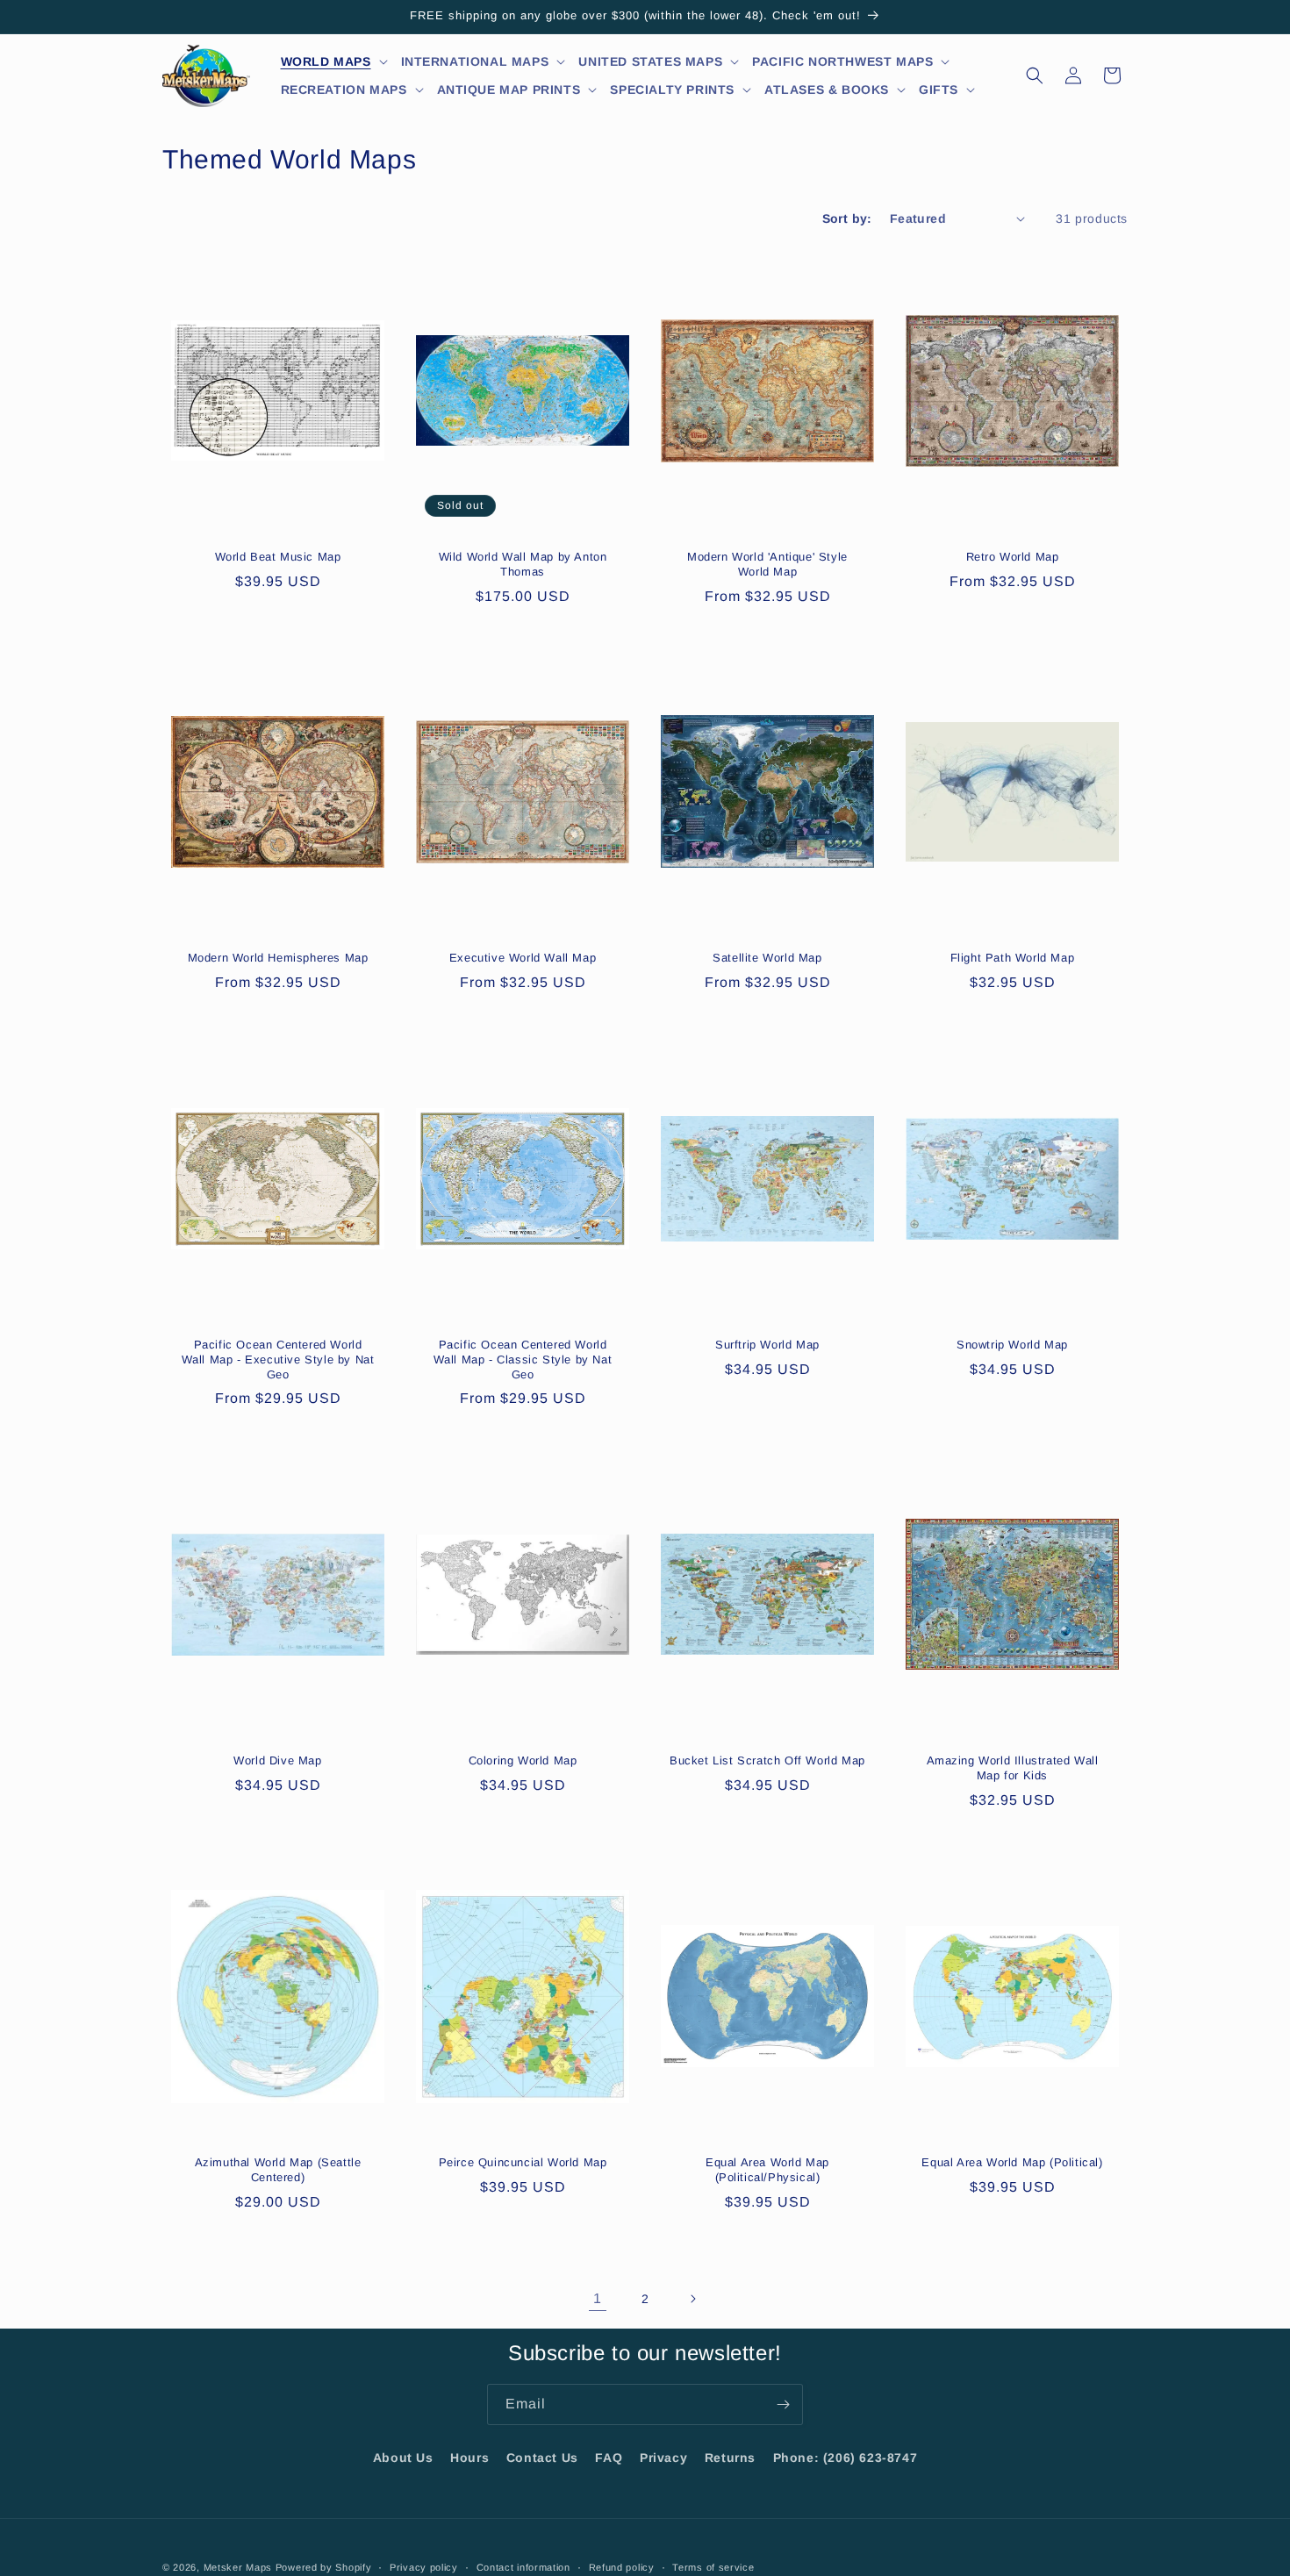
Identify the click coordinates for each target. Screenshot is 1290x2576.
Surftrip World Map (767, 1345)
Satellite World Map (767, 958)
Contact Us (542, 2458)
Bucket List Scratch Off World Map (767, 1760)
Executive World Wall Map (523, 958)
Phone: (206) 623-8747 (846, 2458)
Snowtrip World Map (1012, 1345)
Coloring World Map (523, 1760)
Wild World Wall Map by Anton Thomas (523, 564)
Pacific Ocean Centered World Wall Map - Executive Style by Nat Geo (278, 1360)
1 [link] (598, 2298)
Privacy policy (424, 2566)
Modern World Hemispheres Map (278, 958)
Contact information (523, 2566)
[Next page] (692, 2299)
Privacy (663, 2458)
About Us (403, 2458)
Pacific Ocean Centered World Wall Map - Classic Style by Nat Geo (523, 1360)
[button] (335, 61)
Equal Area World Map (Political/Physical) (767, 2170)
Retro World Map (1013, 557)
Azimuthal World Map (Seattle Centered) (278, 2170)
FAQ (609, 2458)
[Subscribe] (783, 2404)
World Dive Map (277, 1760)
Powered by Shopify (324, 2567)
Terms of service (713, 2566)
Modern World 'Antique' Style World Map (767, 564)
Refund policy (622, 2566)
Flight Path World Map (1013, 958)
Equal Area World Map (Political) (1012, 2162)
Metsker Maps (238, 2567)
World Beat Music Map (278, 557)
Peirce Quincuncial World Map (523, 2162)
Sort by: (847, 218)
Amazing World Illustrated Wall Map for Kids (1013, 1768)
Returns (730, 2458)
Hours (469, 2458)
